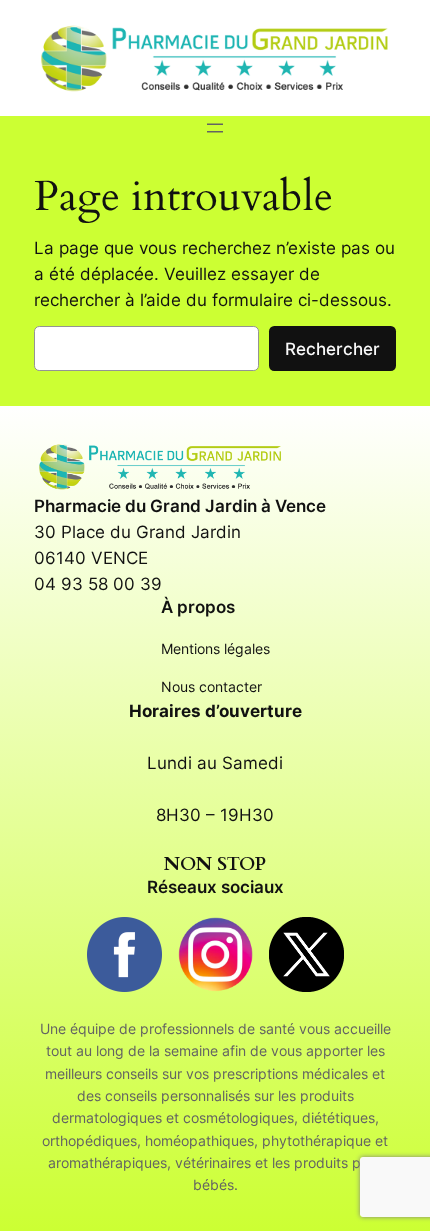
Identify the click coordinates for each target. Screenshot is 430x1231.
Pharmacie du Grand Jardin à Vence (180, 506)
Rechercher (332, 349)
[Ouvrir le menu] (215, 128)
